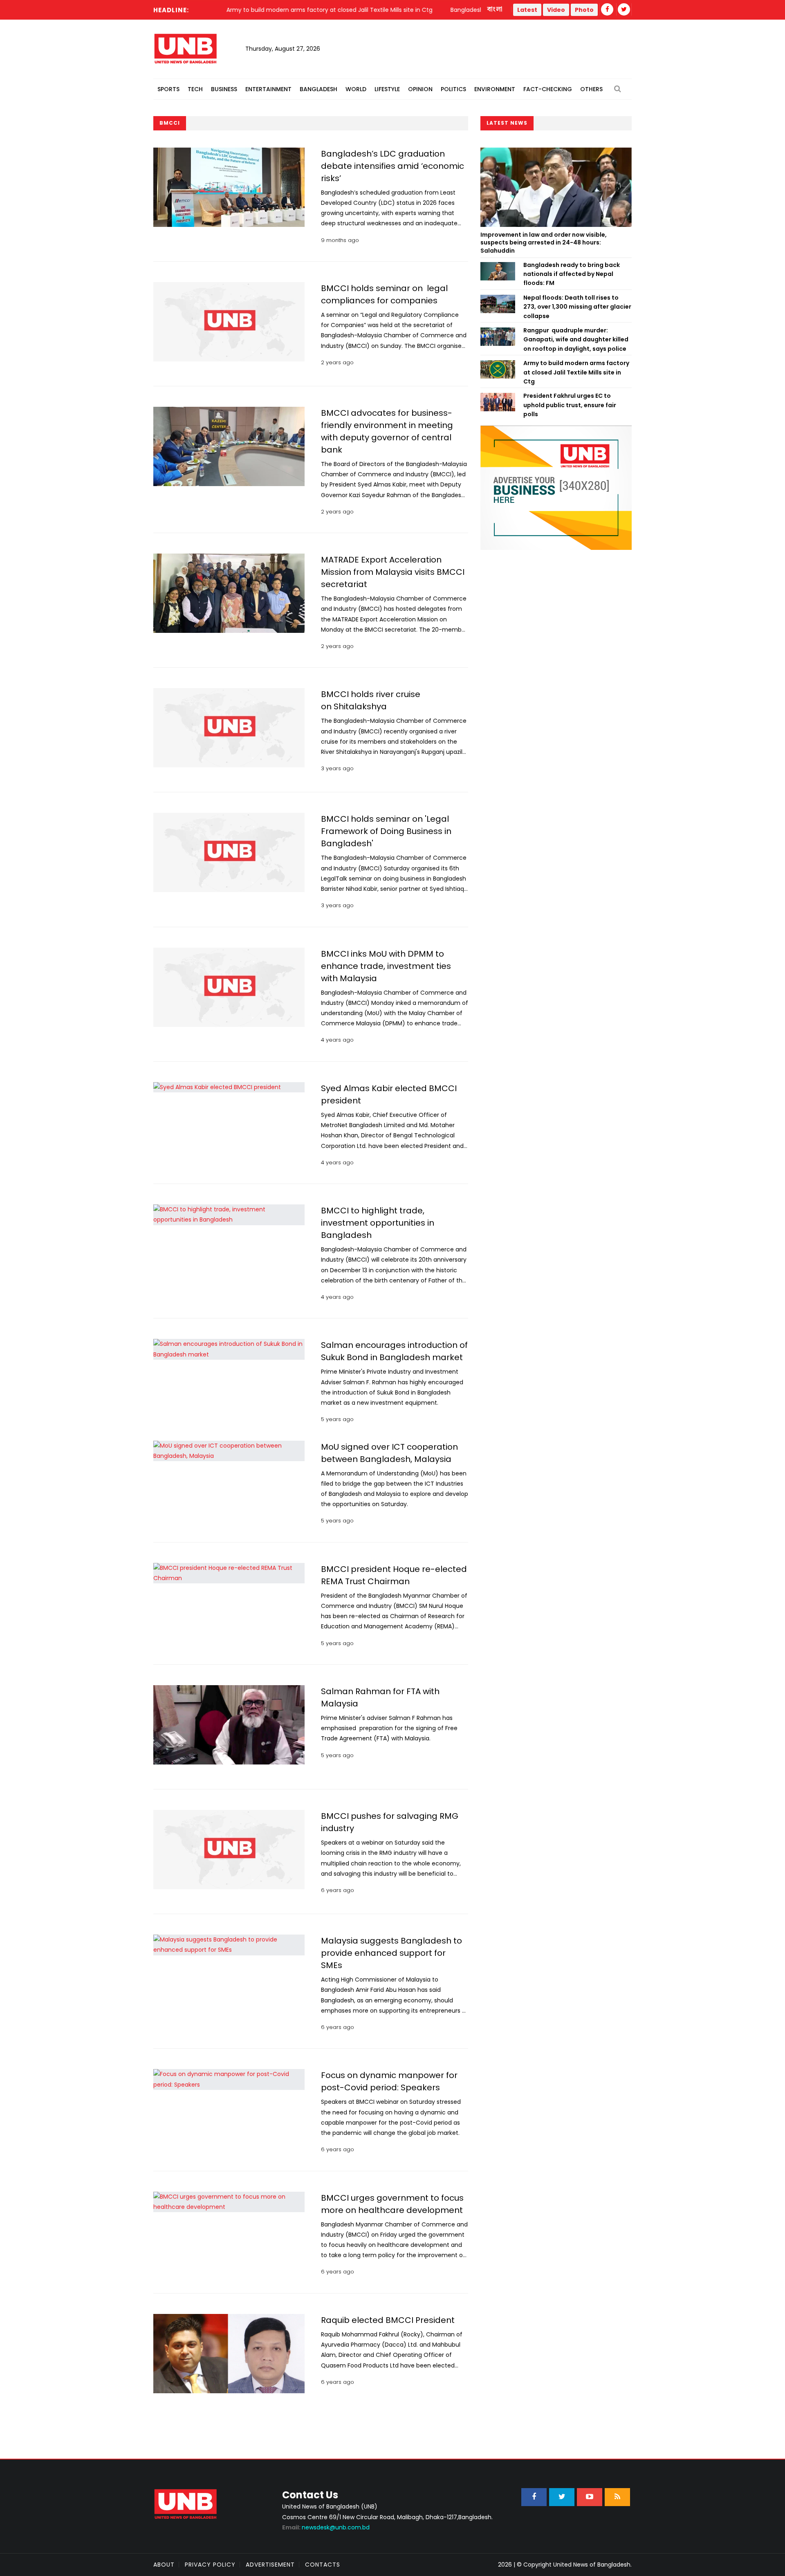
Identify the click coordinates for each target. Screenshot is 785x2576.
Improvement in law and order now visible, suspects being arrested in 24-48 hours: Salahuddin (544, 243)
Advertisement (270, 2565)
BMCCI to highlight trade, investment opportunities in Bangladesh (378, 1223)
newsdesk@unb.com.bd (326, 2527)
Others (591, 89)
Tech (195, 89)
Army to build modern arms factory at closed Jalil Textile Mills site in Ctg (576, 372)
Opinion (420, 89)
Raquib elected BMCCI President (388, 2320)
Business (224, 89)
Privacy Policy (210, 2565)
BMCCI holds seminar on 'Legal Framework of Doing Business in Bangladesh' (386, 831)
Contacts (323, 2565)
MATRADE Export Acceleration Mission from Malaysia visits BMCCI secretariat (393, 572)
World (356, 89)
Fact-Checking (548, 89)
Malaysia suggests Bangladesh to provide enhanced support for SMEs (391, 1953)
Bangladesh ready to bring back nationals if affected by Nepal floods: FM (572, 274)
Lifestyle (387, 89)
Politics (453, 89)
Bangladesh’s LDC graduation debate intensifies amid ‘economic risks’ (392, 166)
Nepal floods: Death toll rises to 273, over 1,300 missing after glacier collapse (577, 307)
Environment (495, 89)
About (164, 2565)
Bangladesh (318, 89)
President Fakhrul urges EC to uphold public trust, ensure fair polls (570, 405)
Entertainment (268, 89)
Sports (168, 89)
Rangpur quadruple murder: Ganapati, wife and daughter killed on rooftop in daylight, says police (576, 340)
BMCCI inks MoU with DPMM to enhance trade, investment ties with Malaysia (386, 966)
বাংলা (495, 9)
